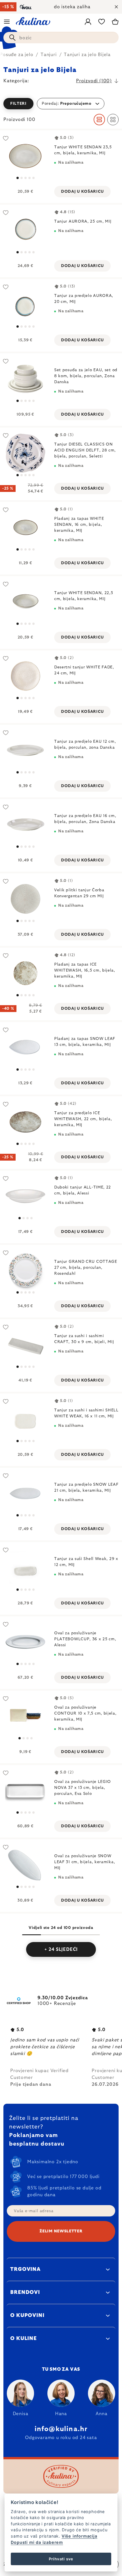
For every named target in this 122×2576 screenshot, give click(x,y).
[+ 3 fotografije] (25, 1047)
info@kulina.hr (61, 2429)
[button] (61, 104)
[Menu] (7, 22)
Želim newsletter (61, 2231)
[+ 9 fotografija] (25, 973)
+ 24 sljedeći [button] (61, 1949)
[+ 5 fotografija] (25, 453)
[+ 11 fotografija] (25, 1122)
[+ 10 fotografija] (25, 379)
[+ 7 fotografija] (25, 230)
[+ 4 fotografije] (25, 1493)
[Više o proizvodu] (25, 156)
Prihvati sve (61, 2559)
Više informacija (79, 2536)
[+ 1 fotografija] (25, 304)
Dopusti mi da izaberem (37, 2542)
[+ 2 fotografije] (25, 527)
